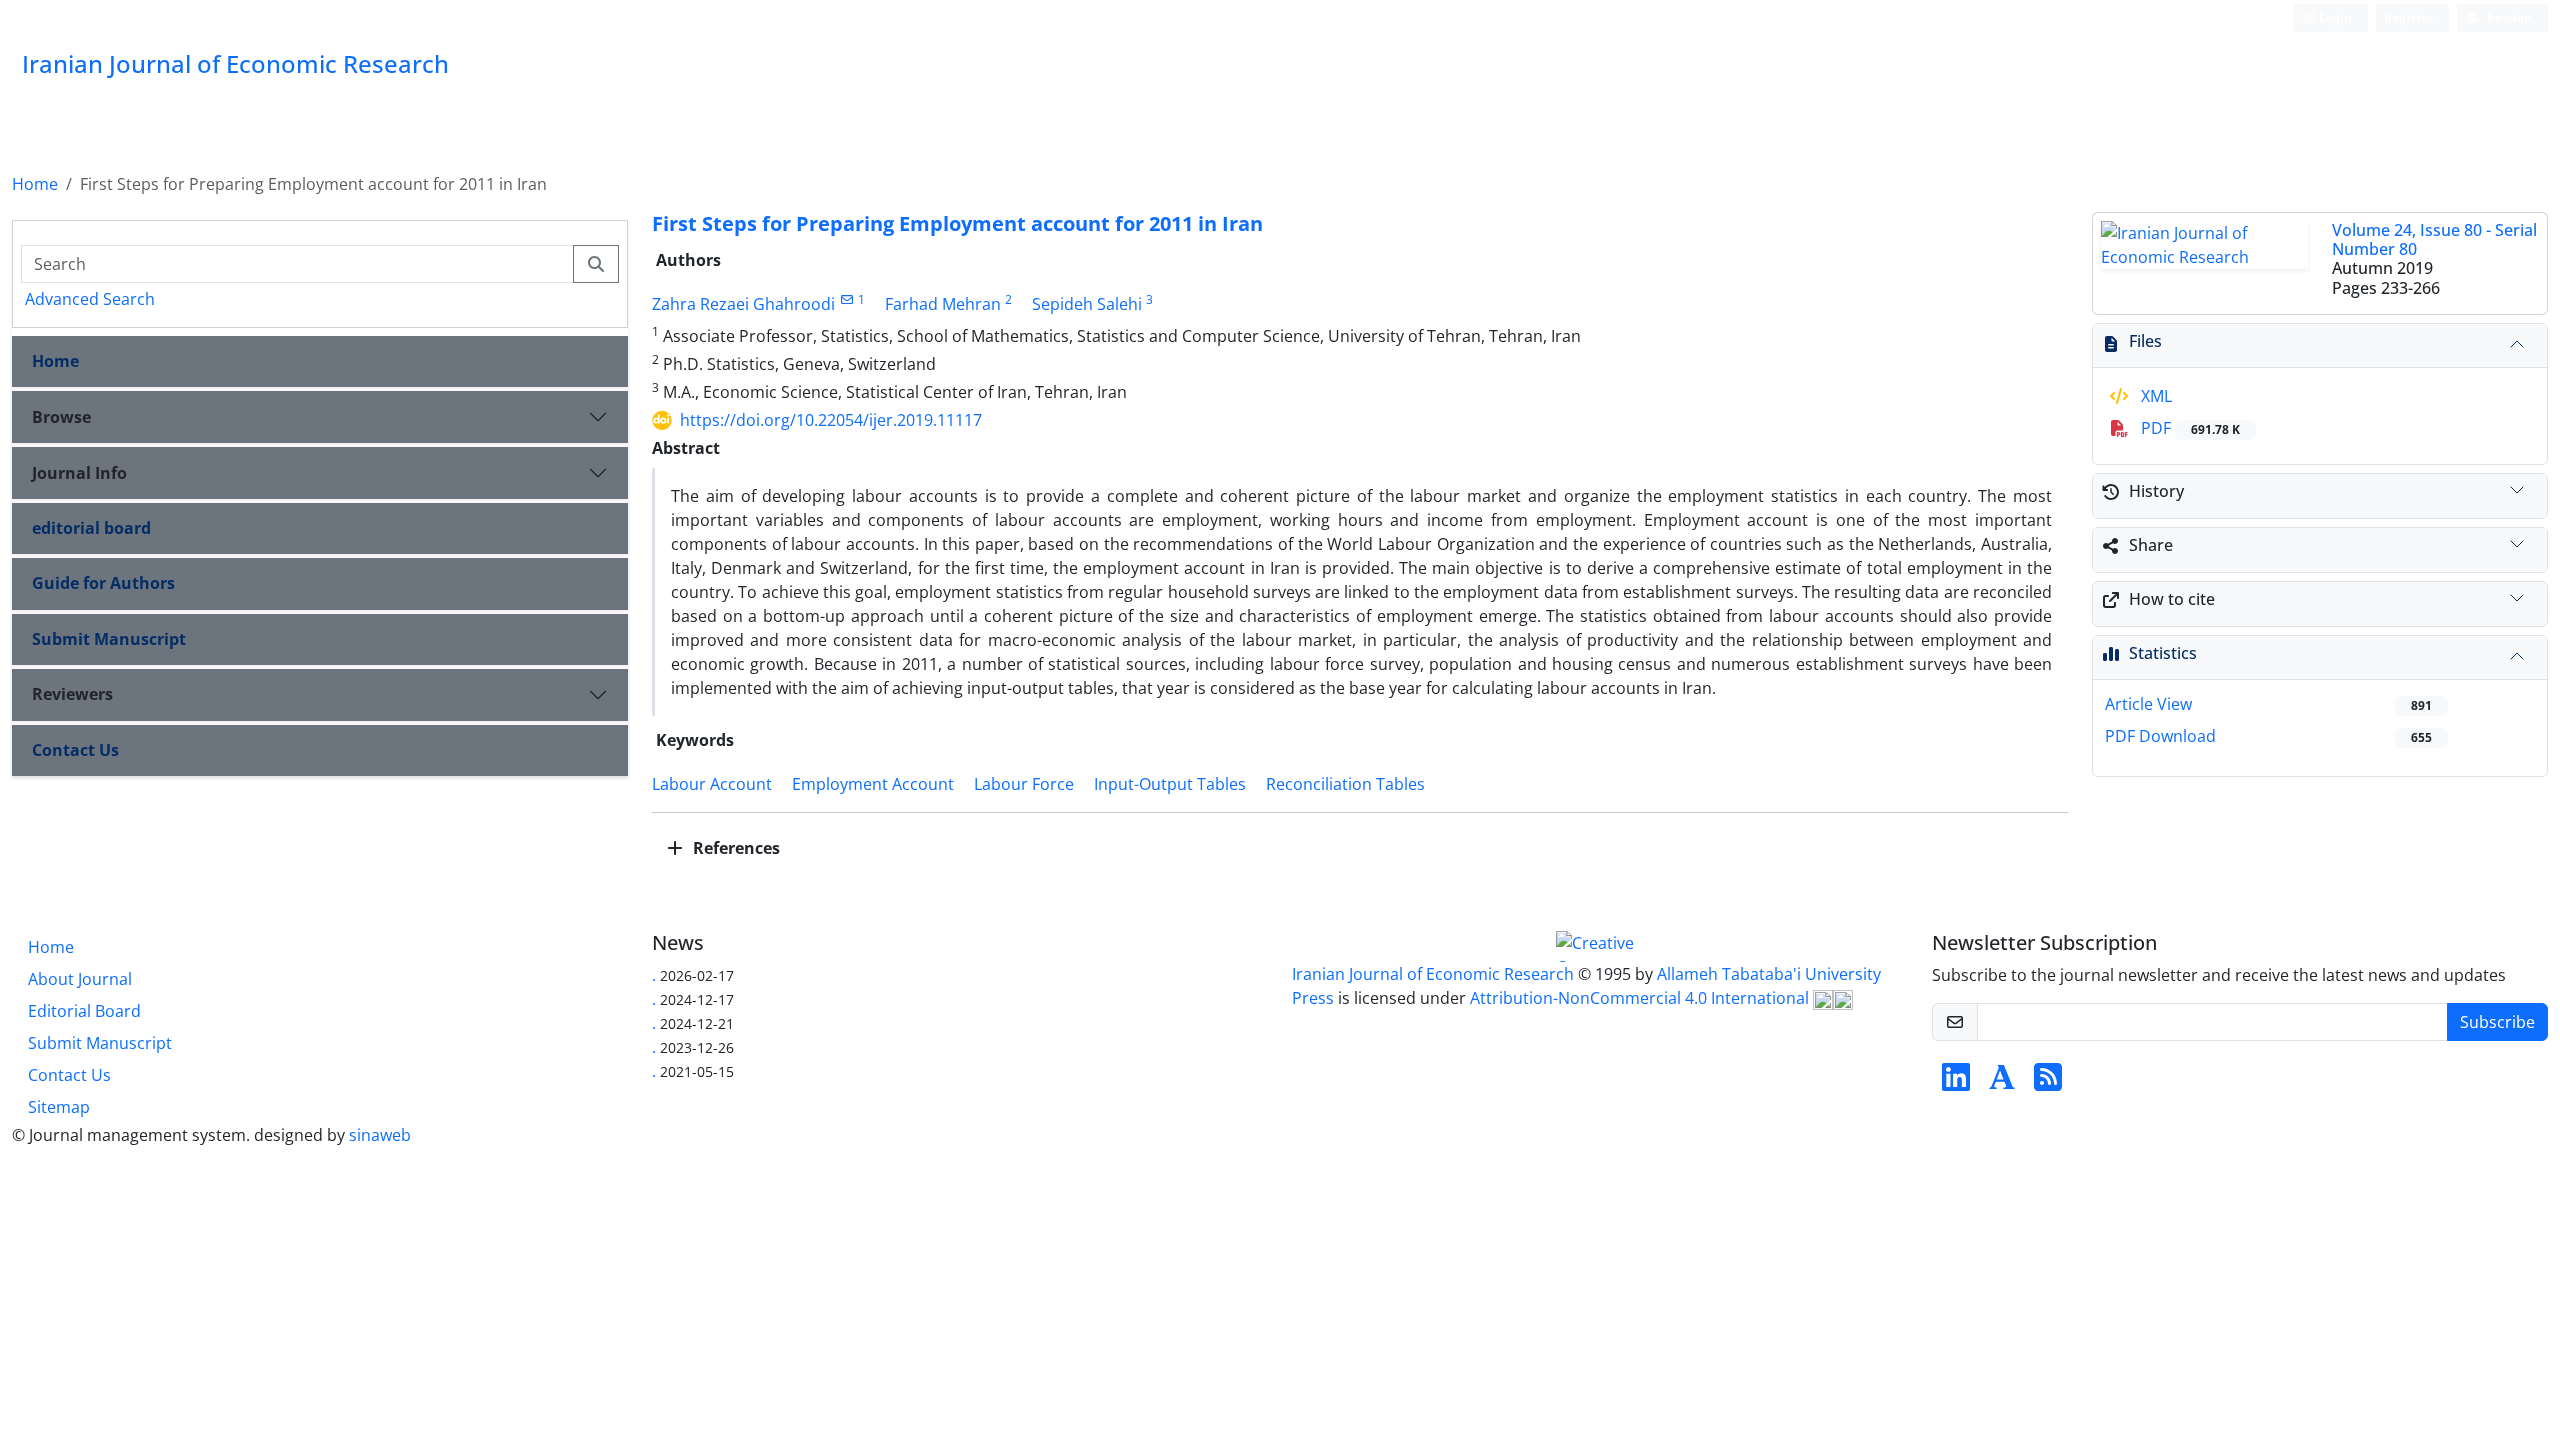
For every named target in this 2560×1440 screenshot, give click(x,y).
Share (2151, 545)
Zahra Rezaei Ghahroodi (743, 304)
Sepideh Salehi (1087, 304)
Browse (61, 417)
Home (35, 184)
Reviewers (72, 694)
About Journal (80, 979)
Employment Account (873, 784)
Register (2408, 17)
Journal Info (79, 473)
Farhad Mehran (943, 304)
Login (2334, 17)
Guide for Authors (103, 583)
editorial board (91, 528)
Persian (2508, 17)
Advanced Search (90, 299)
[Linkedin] (1956, 1083)
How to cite (2172, 599)
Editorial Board (84, 1011)
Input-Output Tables (1170, 784)
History (2156, 491)
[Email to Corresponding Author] (846, 299)
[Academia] (2002, 1083)
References (734, 848)
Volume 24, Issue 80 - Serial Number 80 (2434, 239)
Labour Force (1024, 784)
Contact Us (75, 750)
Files (2145, 341)
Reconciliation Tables (1345, 784)
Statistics (2163, 653)
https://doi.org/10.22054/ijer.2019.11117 (831, 420)
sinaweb (380, 1135)
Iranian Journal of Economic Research (1435, 974)
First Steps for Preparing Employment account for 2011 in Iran (957, 223)
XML (2154, 396)
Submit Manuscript (109, 639)
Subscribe (2497, 1022)
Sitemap (59, 1107)
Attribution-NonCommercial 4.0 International (1641, 998)
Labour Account (712, 784)
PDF (2188, 428)
